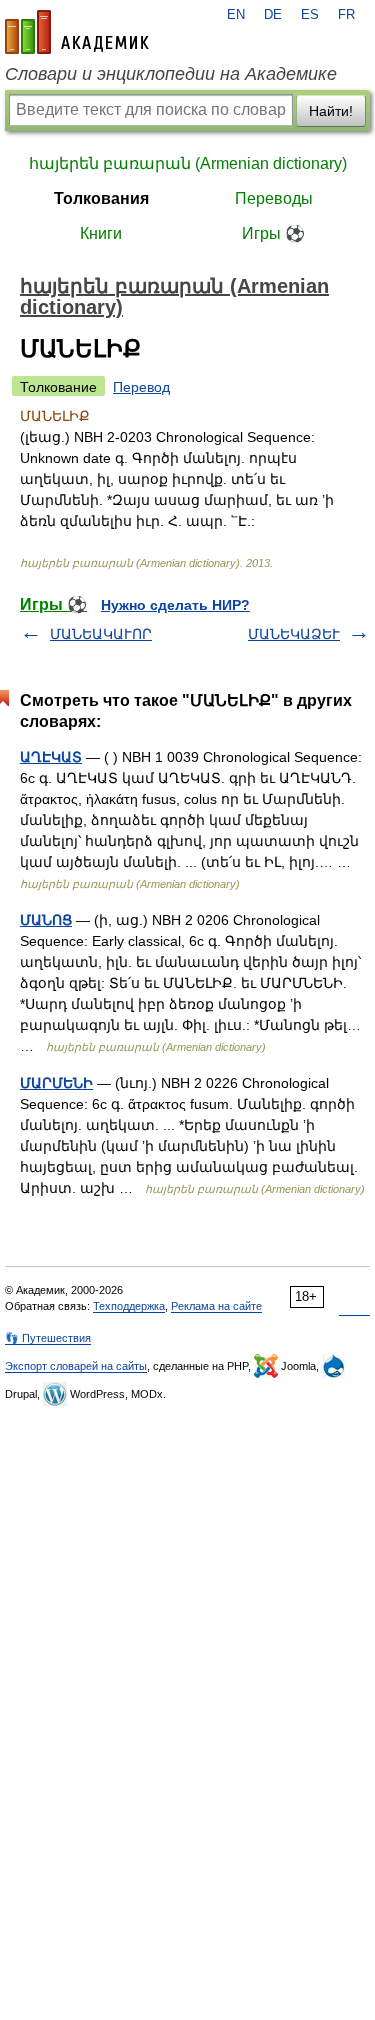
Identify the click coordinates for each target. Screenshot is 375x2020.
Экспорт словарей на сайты (76, 1366)
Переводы (274, 198)
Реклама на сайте (216, 1306)
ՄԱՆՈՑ (46, 920)
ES (310, 15)
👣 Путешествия (48, 1338)
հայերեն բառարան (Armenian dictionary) (188, 163)
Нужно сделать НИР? (175, 605)
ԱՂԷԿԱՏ (51, 757)
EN (236, 15)
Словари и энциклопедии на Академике (171, 74)
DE (273, 15)
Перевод (141, 387)
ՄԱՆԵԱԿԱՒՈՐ (101, 634)
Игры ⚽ (273, 233)
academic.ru (77, 32)
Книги (101, 233)
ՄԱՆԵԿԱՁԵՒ (294, 634)
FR (346, 15)
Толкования (101, 198)
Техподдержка (129, 1306)
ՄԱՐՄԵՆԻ (56, 1083)
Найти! (331, 111)
